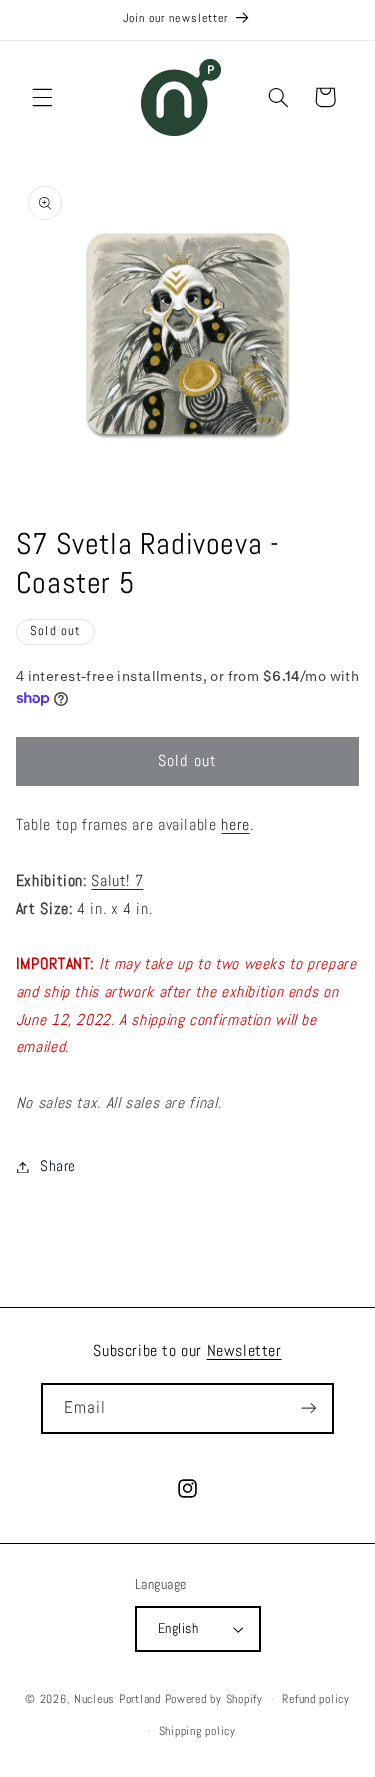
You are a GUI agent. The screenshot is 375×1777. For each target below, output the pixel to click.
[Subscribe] (309, 1408)
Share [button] (58, 1166)
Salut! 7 (117, 881)
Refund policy (316, 1699)
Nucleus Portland (117, 1699)
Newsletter (244, 1350)
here (235, 825)
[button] (42, 97)
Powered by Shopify (214, 1699)
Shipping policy (197, 1731)
